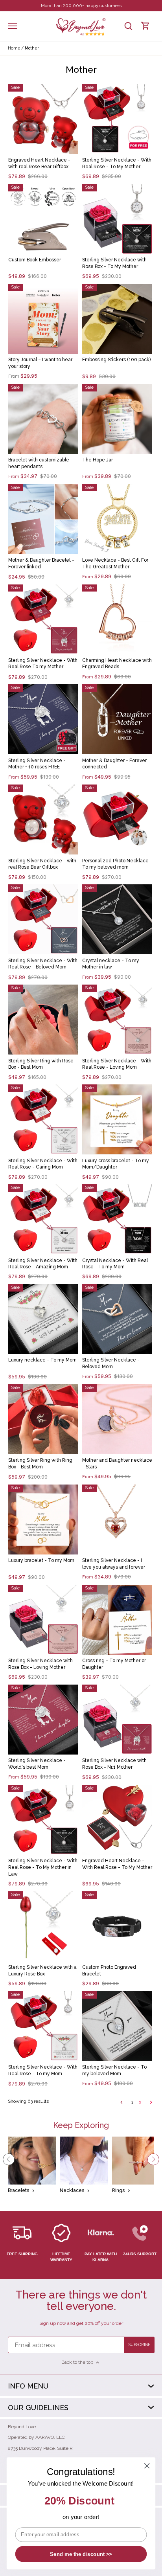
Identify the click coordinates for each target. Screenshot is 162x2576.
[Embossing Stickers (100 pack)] (117, 319)
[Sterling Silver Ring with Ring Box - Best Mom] (43, 1419)
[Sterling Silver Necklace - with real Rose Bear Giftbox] (43, 819)
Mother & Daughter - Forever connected (114, 764)
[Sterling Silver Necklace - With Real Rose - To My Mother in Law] (43, 1820)
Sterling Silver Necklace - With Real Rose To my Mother (43, 664)
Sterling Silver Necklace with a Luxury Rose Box (42, 1971)
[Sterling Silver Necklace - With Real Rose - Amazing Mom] (43, 1219)
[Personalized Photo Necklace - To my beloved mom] (117, 819)
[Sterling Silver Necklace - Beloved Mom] (117, 1319)
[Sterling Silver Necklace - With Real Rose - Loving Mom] (117, 1020)
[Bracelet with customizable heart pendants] (43, 419)
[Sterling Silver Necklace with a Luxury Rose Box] (43, 1926)
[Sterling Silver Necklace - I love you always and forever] (117, 1520)
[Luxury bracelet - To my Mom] (43, 1520)
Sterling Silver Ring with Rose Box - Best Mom (41, 1064)
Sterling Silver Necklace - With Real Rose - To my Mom (43, 2070)
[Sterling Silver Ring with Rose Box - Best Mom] (43, 1020)
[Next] (153, 2159)
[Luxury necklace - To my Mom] (43, 1319)
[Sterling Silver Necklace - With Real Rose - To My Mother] (117, 119)
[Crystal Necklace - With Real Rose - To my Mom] (117, 1219)
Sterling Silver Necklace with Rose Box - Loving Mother (40, 1664)
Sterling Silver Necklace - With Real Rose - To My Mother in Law (43, 1867)
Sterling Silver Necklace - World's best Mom (37, 1764)
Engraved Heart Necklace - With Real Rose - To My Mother (117, 1864)
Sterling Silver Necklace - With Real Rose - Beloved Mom (43, 964)
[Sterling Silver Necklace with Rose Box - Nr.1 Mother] (117, 1720)
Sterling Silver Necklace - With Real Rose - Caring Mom (43, 1164)
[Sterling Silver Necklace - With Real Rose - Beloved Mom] (43, 919)
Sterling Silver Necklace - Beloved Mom (111, 1363)
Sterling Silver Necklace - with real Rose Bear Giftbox (42, 864)
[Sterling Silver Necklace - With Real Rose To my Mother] (43, 619)
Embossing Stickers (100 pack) (116, 360)
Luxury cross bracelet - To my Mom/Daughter (116, 1164)
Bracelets (18, 2190)
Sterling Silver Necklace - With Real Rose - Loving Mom (117, 1064)
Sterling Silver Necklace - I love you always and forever (114, 1564)
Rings (118, 2190)
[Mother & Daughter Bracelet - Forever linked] (43, 519)
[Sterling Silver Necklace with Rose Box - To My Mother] (117, 219)
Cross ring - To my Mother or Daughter (114, 1664)
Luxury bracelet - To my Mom (41, 1560)
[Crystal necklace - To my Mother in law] (117, 919)
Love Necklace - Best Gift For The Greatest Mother (115, 563)
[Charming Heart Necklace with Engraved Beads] (117, 619)
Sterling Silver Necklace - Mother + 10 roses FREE (37, 764)
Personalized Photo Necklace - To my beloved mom (117, 864)
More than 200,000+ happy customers (81, 6)
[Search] (128, 26)
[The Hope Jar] (117, 419)
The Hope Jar (98, 460)
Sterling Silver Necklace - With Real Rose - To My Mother (117, 163)
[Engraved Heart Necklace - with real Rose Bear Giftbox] (43, 119)
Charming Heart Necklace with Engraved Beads (117, 664)
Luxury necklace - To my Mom (42, 1360)
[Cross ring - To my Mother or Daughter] (117, 1620)
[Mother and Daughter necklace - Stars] (117, 1419)
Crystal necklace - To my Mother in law (111, 964)
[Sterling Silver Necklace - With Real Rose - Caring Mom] (43, 1119)
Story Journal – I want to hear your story (40, 363)
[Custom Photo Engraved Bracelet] (117, 1926)
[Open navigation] (12, 26)
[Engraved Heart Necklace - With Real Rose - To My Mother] (117, 1820)
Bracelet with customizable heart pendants (39, 463)
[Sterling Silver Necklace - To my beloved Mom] (117, 2026)
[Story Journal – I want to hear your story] (43, 319)
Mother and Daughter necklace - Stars (117, 1463)
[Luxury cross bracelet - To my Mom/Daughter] (117, 1119)
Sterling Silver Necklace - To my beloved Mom (114, 2070)
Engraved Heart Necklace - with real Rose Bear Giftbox (39, 163)
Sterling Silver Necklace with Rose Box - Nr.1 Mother (114, 1764)
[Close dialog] (147, 2466)
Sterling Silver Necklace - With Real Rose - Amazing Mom (43, 1264)
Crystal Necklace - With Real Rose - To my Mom (115, 1264)
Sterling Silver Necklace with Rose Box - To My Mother (114, 263)
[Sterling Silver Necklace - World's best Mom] (43, 1720)
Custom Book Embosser (35, 260)
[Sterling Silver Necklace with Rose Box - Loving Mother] (43, 1620)
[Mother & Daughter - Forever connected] (117, 719)
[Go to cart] (145, 26)
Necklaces (72, 2190)
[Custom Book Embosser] (43, 219)
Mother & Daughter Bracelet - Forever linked (41, 563)
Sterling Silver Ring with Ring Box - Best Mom (40, 1463)
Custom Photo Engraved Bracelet (109, 1971)
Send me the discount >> (81, 2554)
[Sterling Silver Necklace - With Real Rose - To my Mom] (43, 2026)
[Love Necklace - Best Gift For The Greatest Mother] (117, 519)
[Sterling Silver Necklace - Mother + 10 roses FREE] (43, 719)
